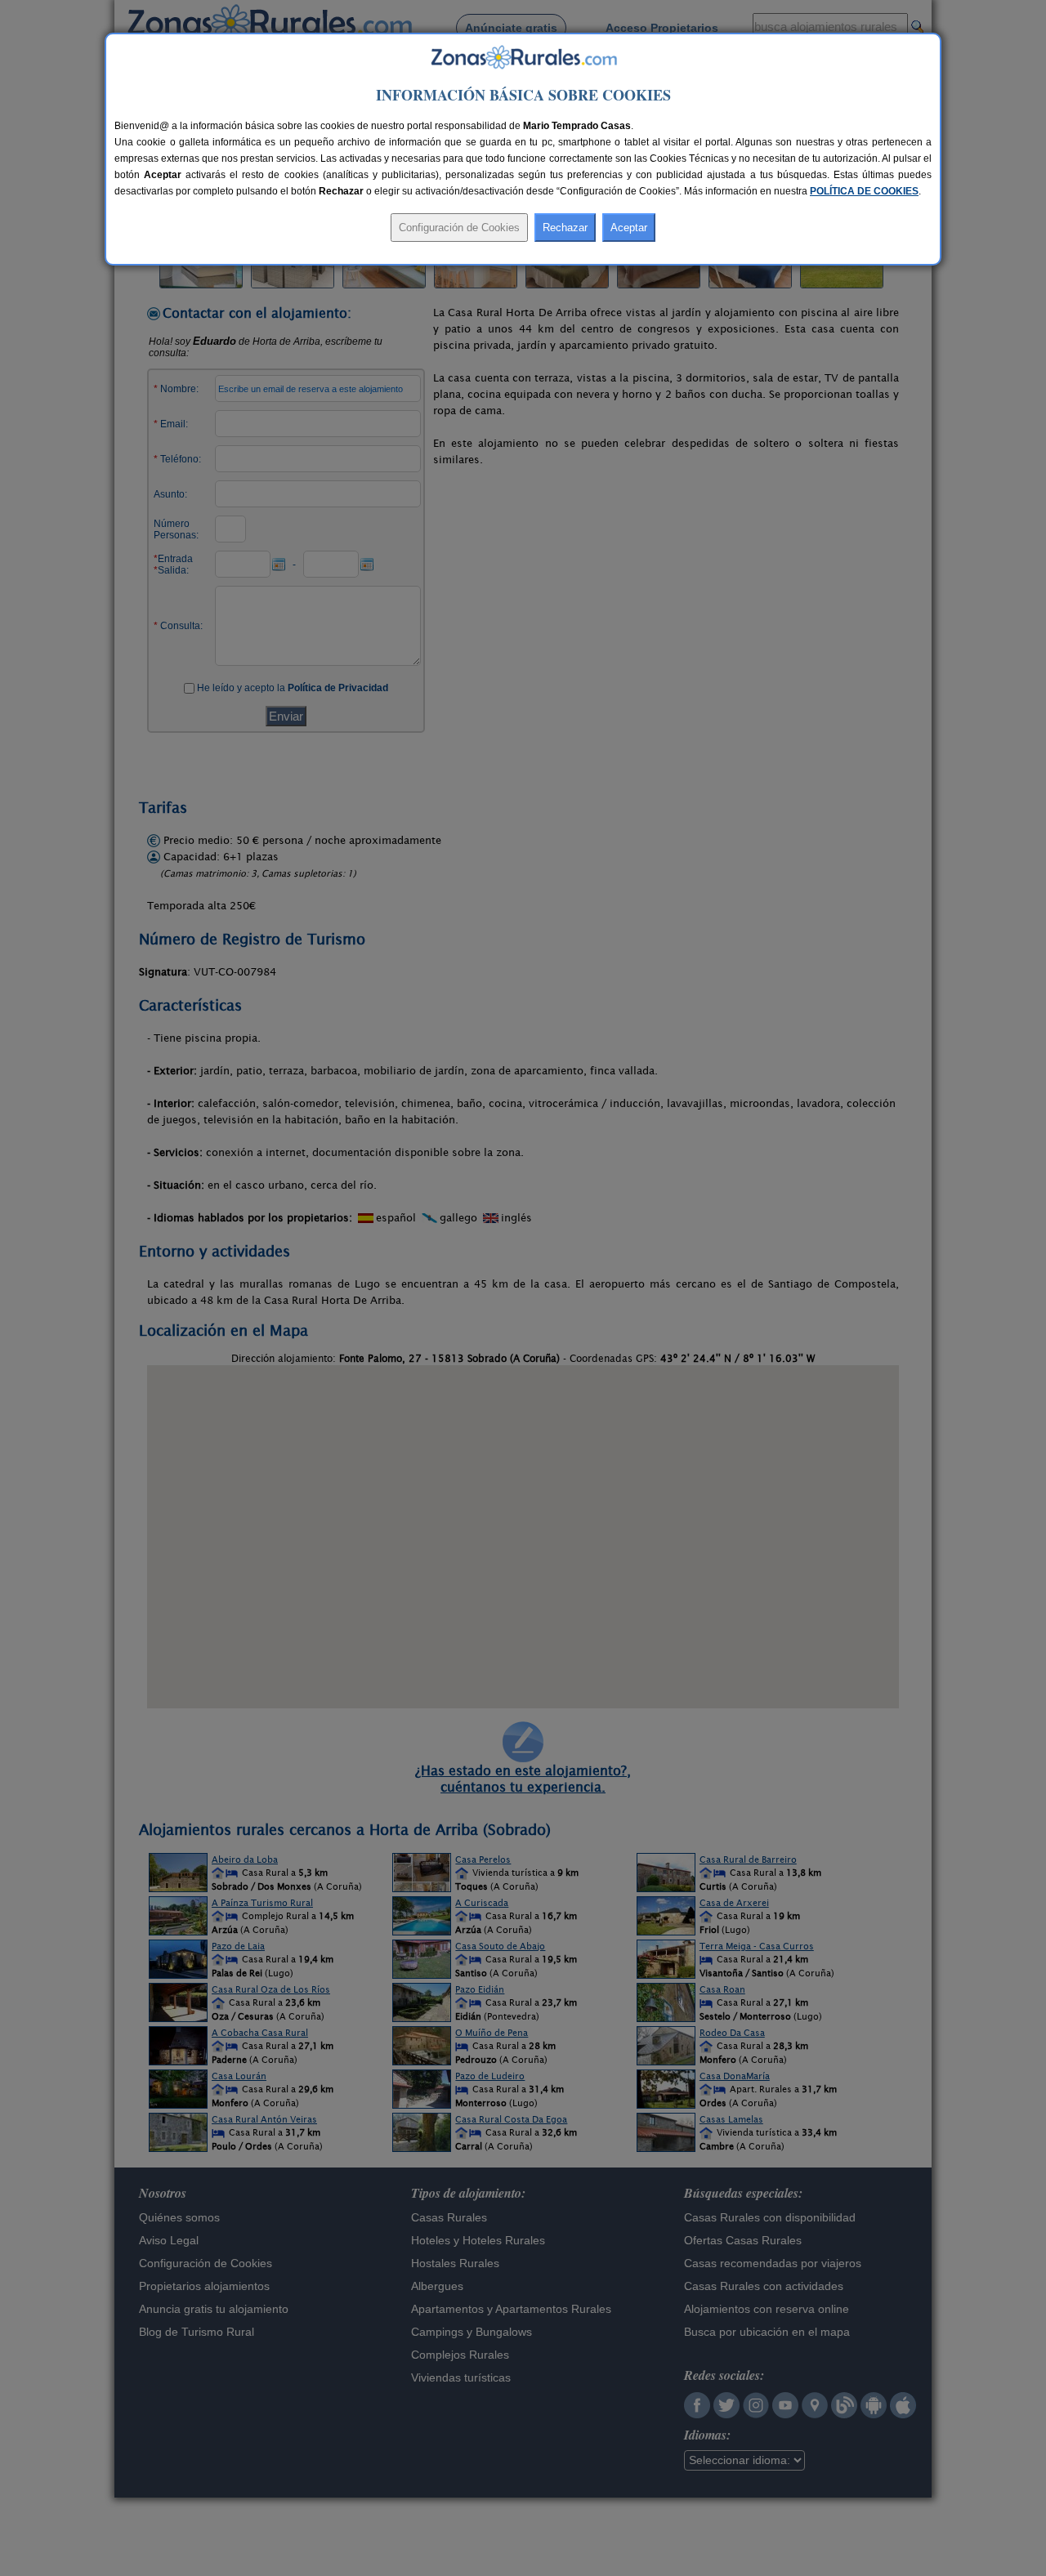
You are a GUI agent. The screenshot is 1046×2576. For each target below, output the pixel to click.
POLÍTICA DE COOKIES (864, 191)
